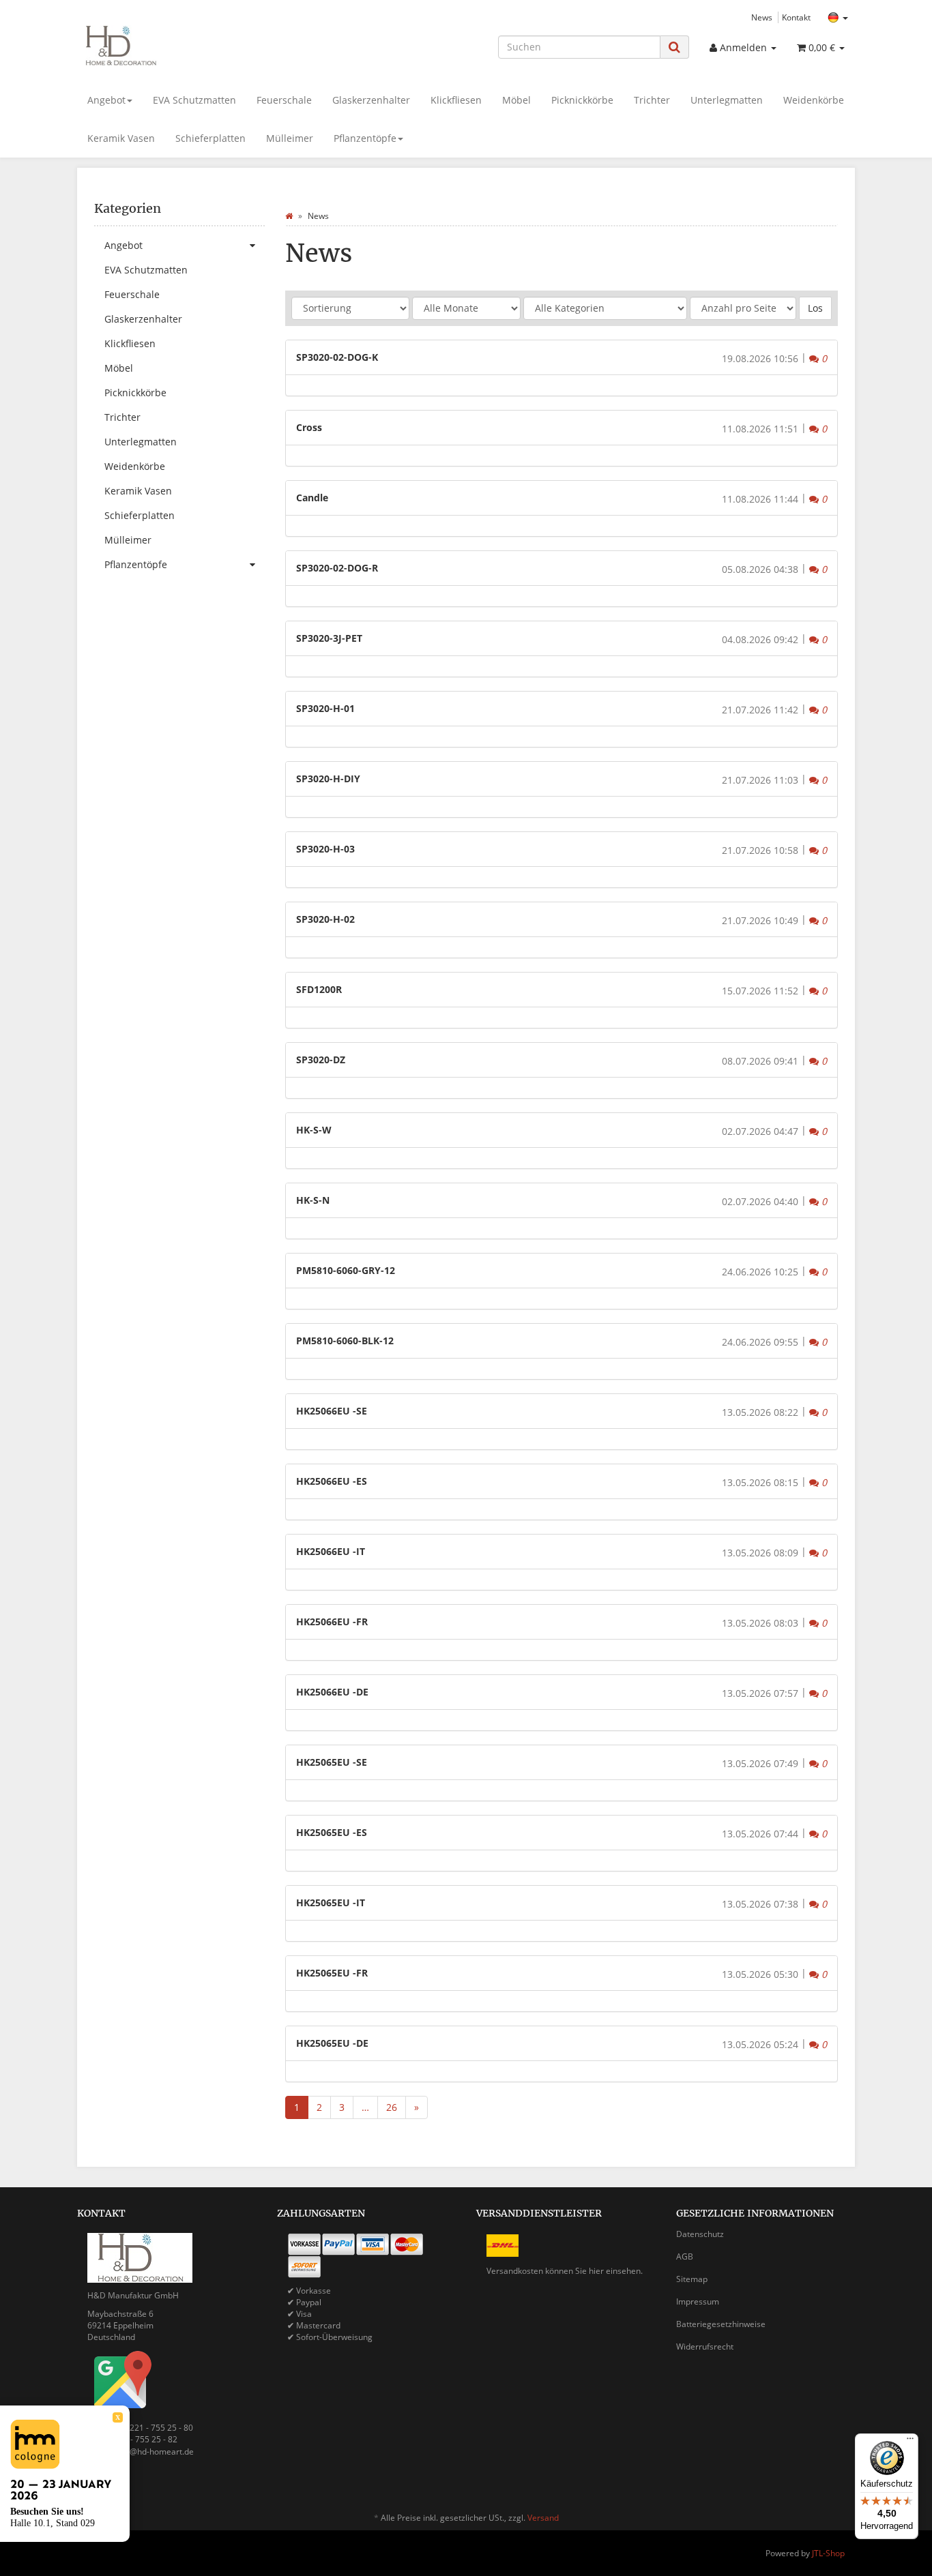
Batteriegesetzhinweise (721, 2324)
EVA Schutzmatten (194, 100)
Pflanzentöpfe (365, 138)
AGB (685, 2256)
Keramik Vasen (121, 138)
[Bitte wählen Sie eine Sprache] (838, 18)
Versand (543, 2518)
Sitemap (692, 2279)
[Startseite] (289, 216)
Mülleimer (290, 138)
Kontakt (796, 17)
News (762, 17)
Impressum (698, 2301)
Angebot (106, 100)
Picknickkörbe (582, 100)
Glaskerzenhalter (371, 100)
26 (392, 2107)
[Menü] (910, 2442)
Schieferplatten (210, 138)
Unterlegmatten (727, 100)
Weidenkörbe (814, 100)
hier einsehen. (616, 2271)
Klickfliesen (456, 100)
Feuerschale (284, 100)
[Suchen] (674, 47)
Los (815, 308)
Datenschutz (700, 2234)
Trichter (652, 100)
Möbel (516, 100)
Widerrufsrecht (705, 2346)
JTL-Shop (828, 2553)
